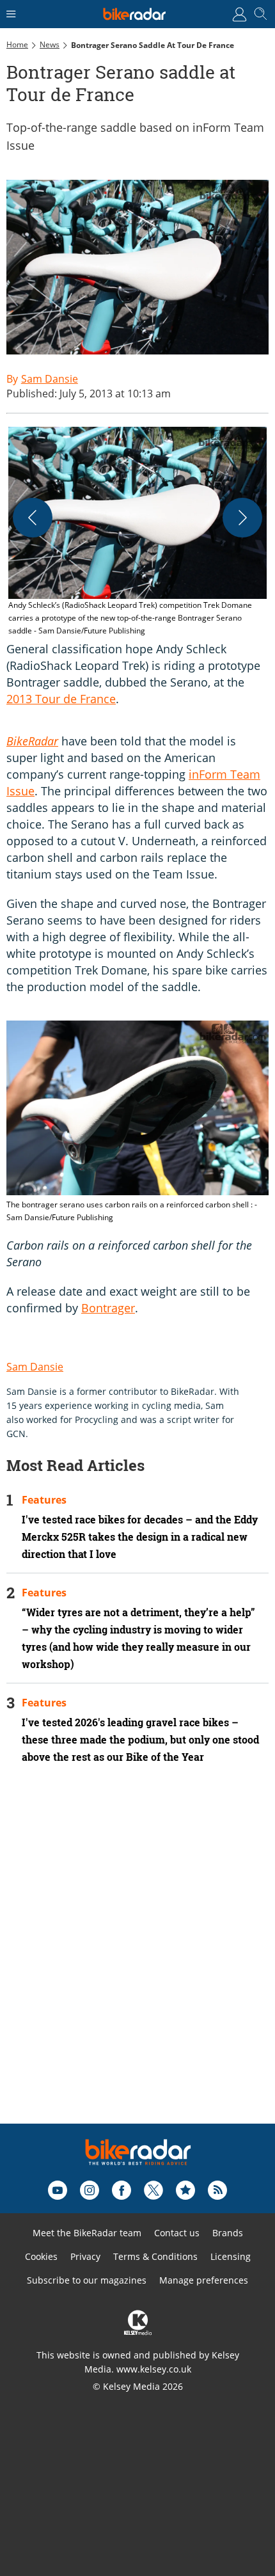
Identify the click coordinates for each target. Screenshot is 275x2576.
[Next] (242, 518)
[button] (137, 532)
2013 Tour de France (61, 699)
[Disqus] (137, 1961)
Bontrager (108, 1308)
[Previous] (33, 518)
